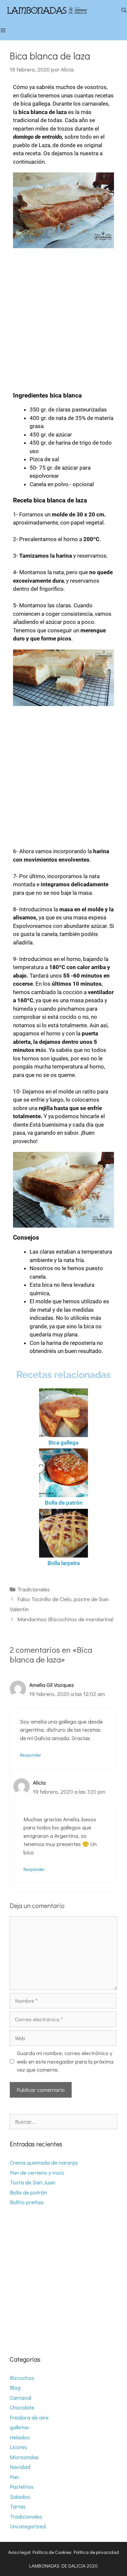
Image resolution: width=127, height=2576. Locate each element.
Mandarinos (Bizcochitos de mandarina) (65, 1619)
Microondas (24, 2457)
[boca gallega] (63, 1413)
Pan (14, 2477)
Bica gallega (63, 1443)
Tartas (18, 2506)
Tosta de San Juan (33, 2182)
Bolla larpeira (64, 1563)
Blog (15, 2387)
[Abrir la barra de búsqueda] (124, 10)
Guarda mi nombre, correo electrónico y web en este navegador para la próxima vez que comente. (65, 2061)
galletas (19, 2427)
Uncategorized (28, 2526)
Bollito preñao (27, 2202)
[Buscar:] (63, 2121)
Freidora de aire (29, 2417)
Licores (18, 2447)
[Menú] (6, 30)
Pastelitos (22, 2487)
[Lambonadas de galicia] (56, 10)
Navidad (20, 2467)
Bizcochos (22, 2378)
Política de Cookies (52, 2552)
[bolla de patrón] (63, 1473)
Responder (30, 1755)
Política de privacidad (96, 2552)
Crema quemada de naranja (44, 2162)
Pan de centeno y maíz (37, 2172)
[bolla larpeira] (63, 1533)
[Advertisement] (63, 317)
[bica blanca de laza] (63, 210)
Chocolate (22, 2407)
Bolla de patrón (64, 1503)
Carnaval (21, 2398)
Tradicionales (34, 1589)
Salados (20, 2497)
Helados (20, 2437)
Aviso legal (19, 2552)
